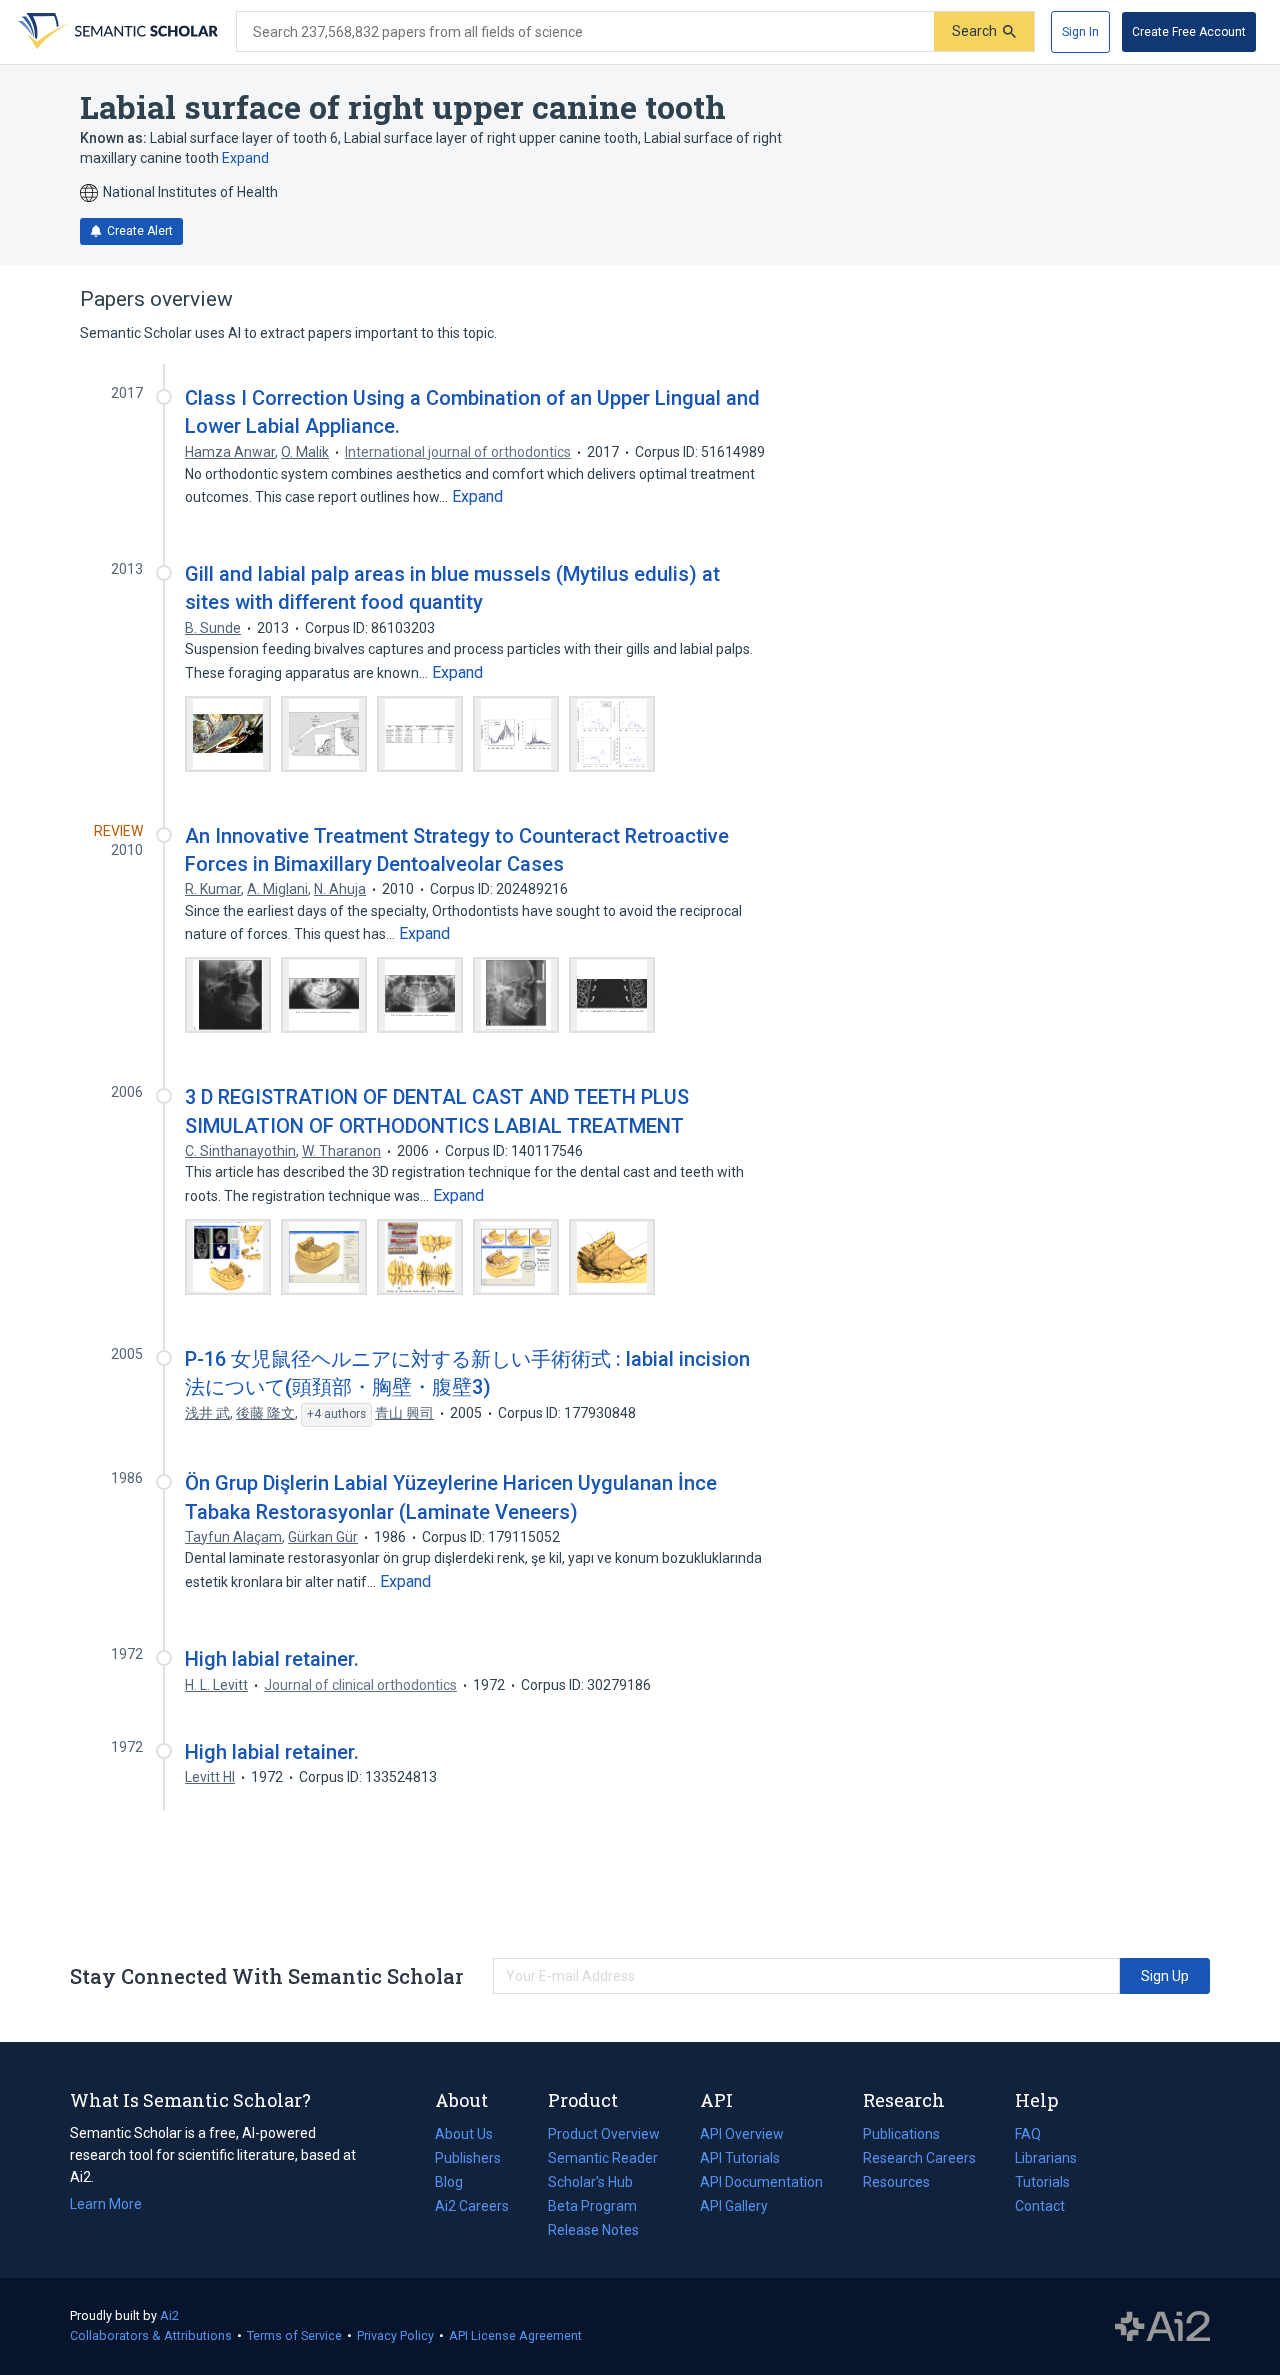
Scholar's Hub (590, 2182)
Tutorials (1042, 2182)
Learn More (106, 2204)
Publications (901, 2136)
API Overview (742, 2134)
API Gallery (734, 2206)
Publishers (468, 2158)
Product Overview (604, 2134)
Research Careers (919, 2160)
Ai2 (169, 2315)
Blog (457, 2184)
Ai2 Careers (472, 2208)
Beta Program (592, 2206)
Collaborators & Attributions (151, 2335)
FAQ (1028, 2134)
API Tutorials (740, 2158)
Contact (1040, 2206)
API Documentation (761, 2184)
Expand (245, 158)
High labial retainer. (272, 1659)
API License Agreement (515, 2335)
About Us (464, 2134)
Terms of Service (294, 2335)
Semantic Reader (603, 2158)
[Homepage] (116, 32)
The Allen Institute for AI (1162, 2327)
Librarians (1046, 2158)
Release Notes (593, 2230)
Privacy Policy (395, 2335)
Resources (896, 2184)
